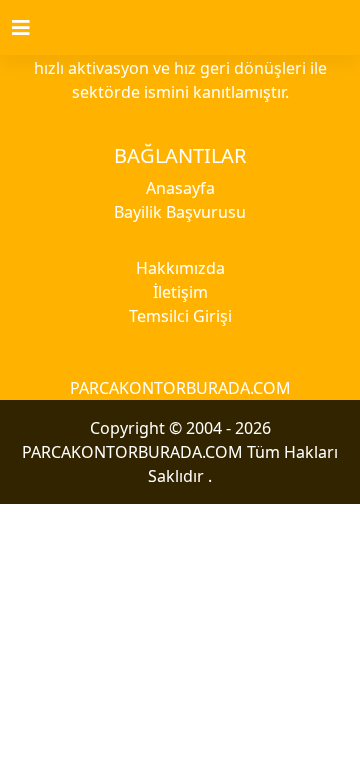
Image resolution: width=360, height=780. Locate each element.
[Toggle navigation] (33, 28)
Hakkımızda (180, 268)
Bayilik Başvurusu (180, 212)
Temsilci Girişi (180, 316)
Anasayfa (180, 188)
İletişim (180, 292)
